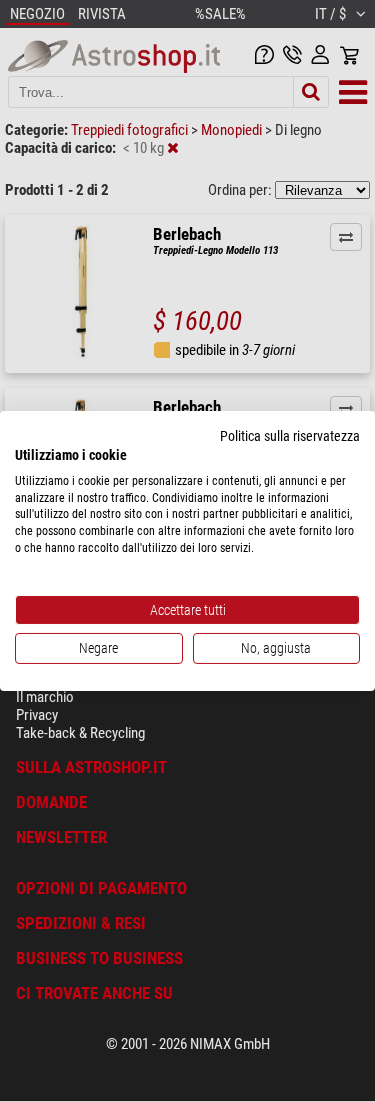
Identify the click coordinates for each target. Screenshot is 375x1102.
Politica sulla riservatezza (290, 436)
